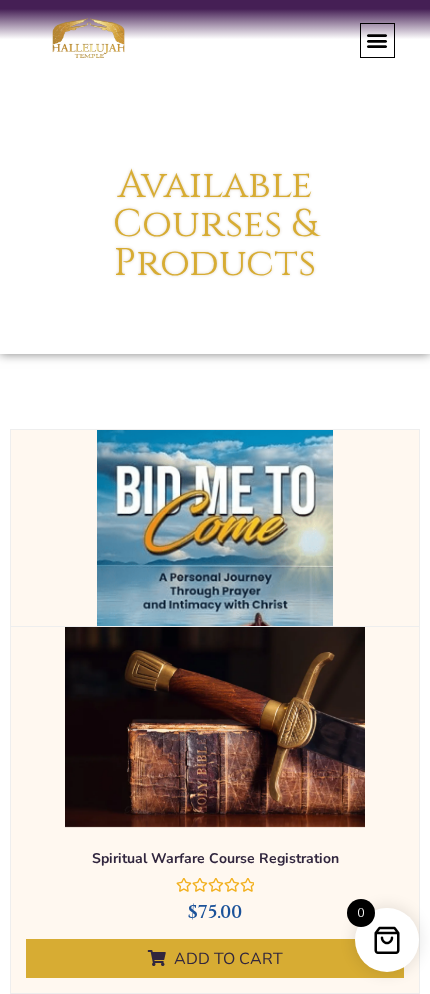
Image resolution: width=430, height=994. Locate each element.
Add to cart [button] (228, 959)
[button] (377, 40)
